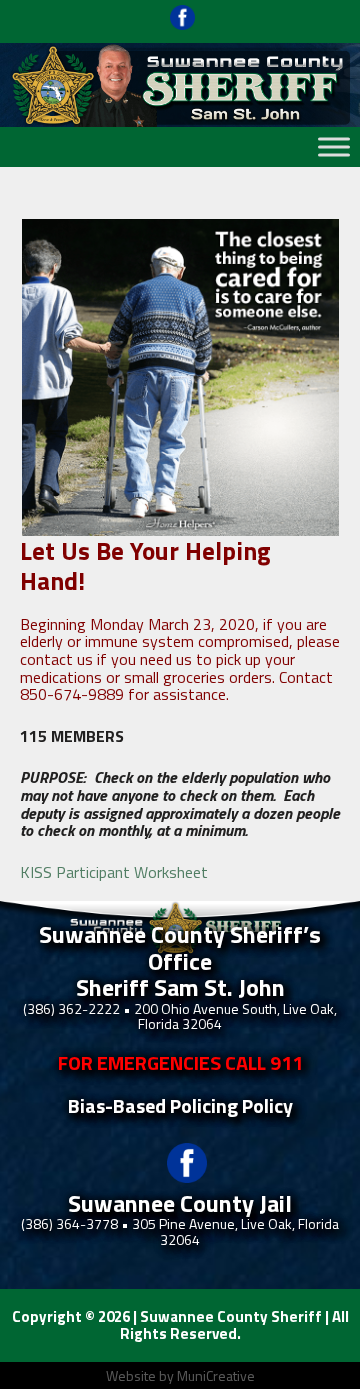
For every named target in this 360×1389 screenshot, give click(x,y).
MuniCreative (216, 1375)
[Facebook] (182, 24)
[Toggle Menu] (334, 146)
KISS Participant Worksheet (114, 872)
